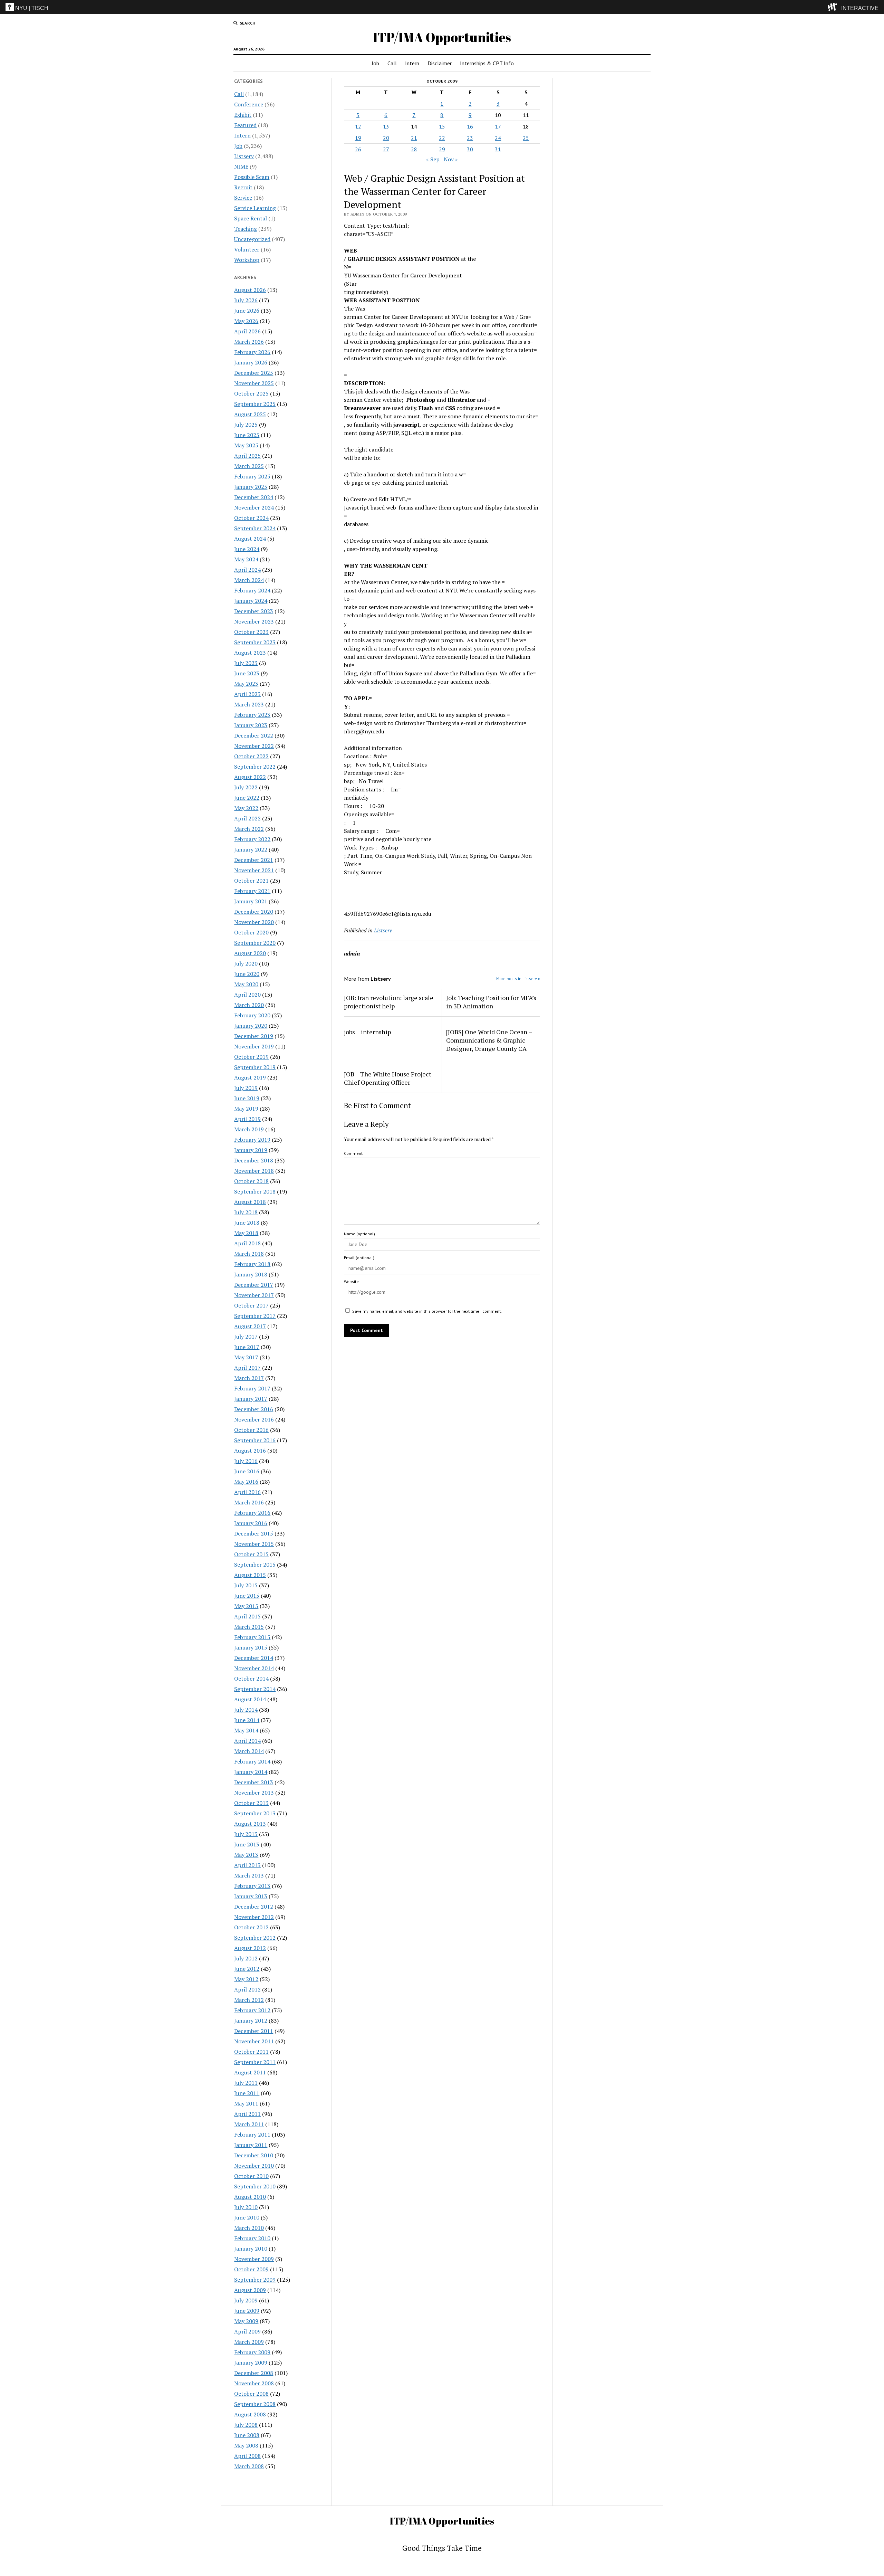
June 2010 (247, 2217)
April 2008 (247, 2456)
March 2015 (249, 1627)
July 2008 (246, 2425)
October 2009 (251, 2269)
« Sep (433, 159)
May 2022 (246, 808)
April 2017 (247, 1368)
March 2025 (249, 466)
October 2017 (251, 1305)
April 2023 (247, 694)
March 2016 (249, 1502)
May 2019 (246, 1109)
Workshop (247, 260)
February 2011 (252, 2135)
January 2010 (251, 2249)
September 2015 (255, 1565)
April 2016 (247, 1492)
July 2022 (246, 787)
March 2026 (249, 342)
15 (442, 126)
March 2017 (249, 1378)
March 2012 (249, 2000)
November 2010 (254, 2166)
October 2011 (251, 2052)
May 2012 (246, 1979)
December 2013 (254, 1782)
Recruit (243, 187)
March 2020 (249, 1005)
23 (470, 138)
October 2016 (251, 1430)
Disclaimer (440, 63)
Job (375, 63)
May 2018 (246, 1233)
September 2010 (255, 2186)
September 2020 (255, 943)
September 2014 (255, 1689)
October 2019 (251, 1057)
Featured (245, 125)
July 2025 (246, 425)
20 (386, 138)
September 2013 (255, 1813)
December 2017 (254, 1285)
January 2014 (251, 1772)
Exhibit (243, 115)
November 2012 (254, 1917)
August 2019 (250, 1077)
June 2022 (247, 798)
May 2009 (246, 2321)
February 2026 (252, 352)
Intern (412, 63)
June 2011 (247, 2093)
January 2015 (251, 1647)
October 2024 (251, 518)
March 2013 (249, 1875)
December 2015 (254, 1533)
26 (358, 149)
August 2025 (250, 414)
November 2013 (254, 1793)
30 (470, 149)
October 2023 (251, 632)
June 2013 (247, 1844)
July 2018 (246, 1212)
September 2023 (255, 642)
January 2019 (251, 1150)
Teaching (246, 229)
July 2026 (246, 300)
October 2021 (251, 881)
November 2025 (254, 383)
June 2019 (247, 1098)
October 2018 (251, 1181)
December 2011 (254, 2031)
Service (243, 198)
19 (358, 138)
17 (498, 126)
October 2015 (251, 1554)
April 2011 (247, 2114)
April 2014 (247, 1741)
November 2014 (254, 1668)
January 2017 (251, 1399)
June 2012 (247, 1969)
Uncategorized (252, 239)
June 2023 (247, 673)
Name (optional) (359, 1234)
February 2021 (252, 891)
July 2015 (246, 1585)
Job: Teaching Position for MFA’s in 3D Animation (491, 1002)
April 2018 (247, 1243)
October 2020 (251, 932)
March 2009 (249, 2342)
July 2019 (246, 1088)
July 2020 (246, 963)
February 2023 (252, 715)
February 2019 (252, 1140)
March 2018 (249, 1254)
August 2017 (250, 1326)
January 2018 (251, 1274)
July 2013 (246, 1834)
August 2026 (250, 290)
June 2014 (247, 1720)
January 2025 (251, 487)
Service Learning (255, 208)
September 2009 (255, 2280)
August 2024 (250, 539)
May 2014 (246, 1730)
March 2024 (249, 580)
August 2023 (250, 653)
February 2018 (252, 1264)
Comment (353, 1153)
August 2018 (250, 1202)
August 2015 (250, 1575)
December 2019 (254, 1036)
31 (498, 149)
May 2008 (246, 2445)
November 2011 (254, 2041)
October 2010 (251, 2176)
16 (470, 126)
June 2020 (247, 974)
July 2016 (246, 1461)
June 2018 (247, 1223)
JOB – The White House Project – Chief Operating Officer (390, 1078)
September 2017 (255, 1316)
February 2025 (252, 476)
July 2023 (246, 663)
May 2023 (246, 684)
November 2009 (254, 2259)
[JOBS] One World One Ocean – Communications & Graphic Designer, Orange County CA (489, 1040)
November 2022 (254, 746)
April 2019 (247, 1119)
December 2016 (254, 1409)
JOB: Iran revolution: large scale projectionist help (389, 1002)
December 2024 (254, 497)
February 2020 (252, 1015)
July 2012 (246, 1958)
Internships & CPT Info (487, 63)
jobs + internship (367, 1032)
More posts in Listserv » (518, 978)
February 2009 (252, 2352)
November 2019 (254, 1046)
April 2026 (247, 331)
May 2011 (246, 2103)
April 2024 (247, 570)
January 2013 (251, 1896)
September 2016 (255, 1440)
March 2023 (249, 704)
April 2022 (247, 818)
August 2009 (250, 2290)
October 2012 (251, 1927)
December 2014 (254, 1658)
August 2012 (250, 1948)
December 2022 (254, 735)
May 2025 (246, 445)
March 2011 (249, 2124)
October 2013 (251, 1803)
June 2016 (247, 1471)
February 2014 (252, 1761)
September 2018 (255, 1191)
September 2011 (255, 2062)
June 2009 (247, 2311)
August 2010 (250, 2197)
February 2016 (252, 1513)
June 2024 (247, 549)
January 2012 (251, 2021)
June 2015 (247, 1596)
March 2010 (249, 2228)
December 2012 (254, 1907)
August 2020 (250, 953)
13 (386, 126)
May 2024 (246, 559)
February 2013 (252, 1886)
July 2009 (246, 2300)
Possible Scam (252, 177)
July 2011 (246, 2083)
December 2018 (254, 1160)
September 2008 (255, 2404)
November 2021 (254, 870)
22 (442, 138)
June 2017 (247, 1347)
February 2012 (252, 2010)
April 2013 (247, 1865)
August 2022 (250, 777)
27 (386, 149)
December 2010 (254, 2155)
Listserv (244, 156)
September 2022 (255, 767)
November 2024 (254, 507)
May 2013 (246, 1855)
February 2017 (252, 1388)
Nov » (451, 159)
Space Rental (251, 218)
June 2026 (247, 311)
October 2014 (251, 1679)
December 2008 (254, 2373)
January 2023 (251, 725)
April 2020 (247, 995)
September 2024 (255, 528)
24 (498, 138)
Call (392, 63)
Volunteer (247, 249)
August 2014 (250, 1699)
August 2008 (250, 2414)
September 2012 (255, 1938)
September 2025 (255, 404)
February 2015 (252, 1637)
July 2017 (246, 1337)
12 (358, 126)
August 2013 (250, 1824)
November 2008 (254, 2383)
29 (442, 149)
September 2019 (255, 1067)
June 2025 (247, 435)
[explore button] (834, 7)
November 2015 (254, 1544)
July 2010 (246, 2207)
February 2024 (252, 590)
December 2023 (254, 611)
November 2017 (254, 1295)
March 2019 (249, 1129)
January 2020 (251, 1026)
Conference (249, 104)
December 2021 (254, 860)
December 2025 (254, 373)
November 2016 (254, 1419)
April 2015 (247, 1616)
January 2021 (251, 901)
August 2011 (250, 2072)
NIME (241, 167)
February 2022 (252, 839)
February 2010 (252, 2238)
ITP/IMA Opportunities (442, 37)
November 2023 (254, 621)
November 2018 (254, 1171)
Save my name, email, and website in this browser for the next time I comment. (427, 1311)
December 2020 (254, 912)
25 (526, 138)
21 (414, 138)
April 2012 (247, 1989)
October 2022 (251, 756)
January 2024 (251, 601)
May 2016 (246, 1482)
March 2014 (249, 1751)
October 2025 (251, 393)
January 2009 (251, 2363)
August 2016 (250, 1451)
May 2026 (246, 321)
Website (351, 1281)
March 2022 (249, 829)
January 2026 (251, 362)
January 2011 (251, 2145)
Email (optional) (359, 1258)
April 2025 (247, 456)
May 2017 (246, 1357)
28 (414, 149)
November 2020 (254, 922)
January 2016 (251, 1523)
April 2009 (247, 2331)
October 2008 (251, 2394)
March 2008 (249, 2466)
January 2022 (251, 849)
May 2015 (246, 1606)
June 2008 (247, 2435)
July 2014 (246, 1710)
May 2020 (246, 984)
